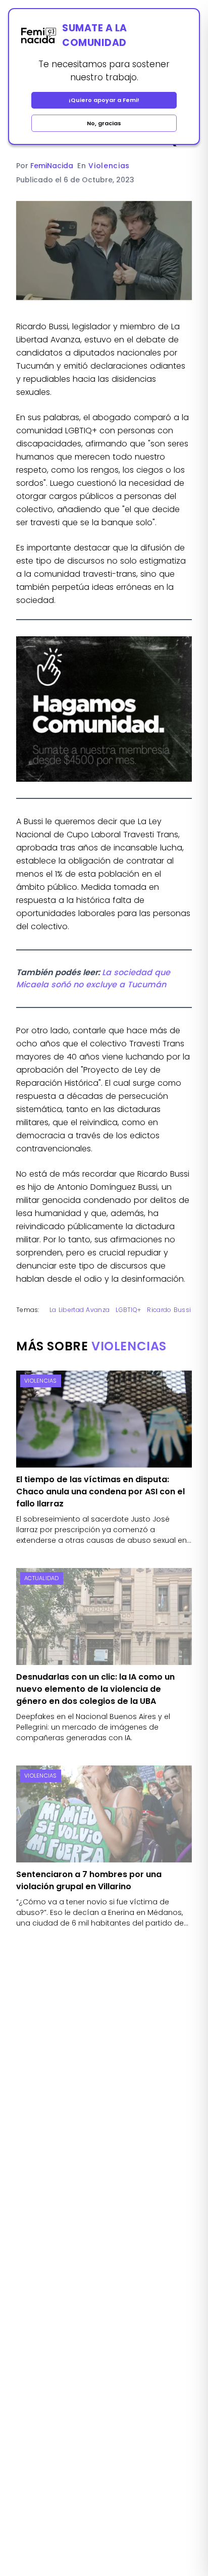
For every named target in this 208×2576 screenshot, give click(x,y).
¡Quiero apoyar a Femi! (104, 100)
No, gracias (104, 123)
